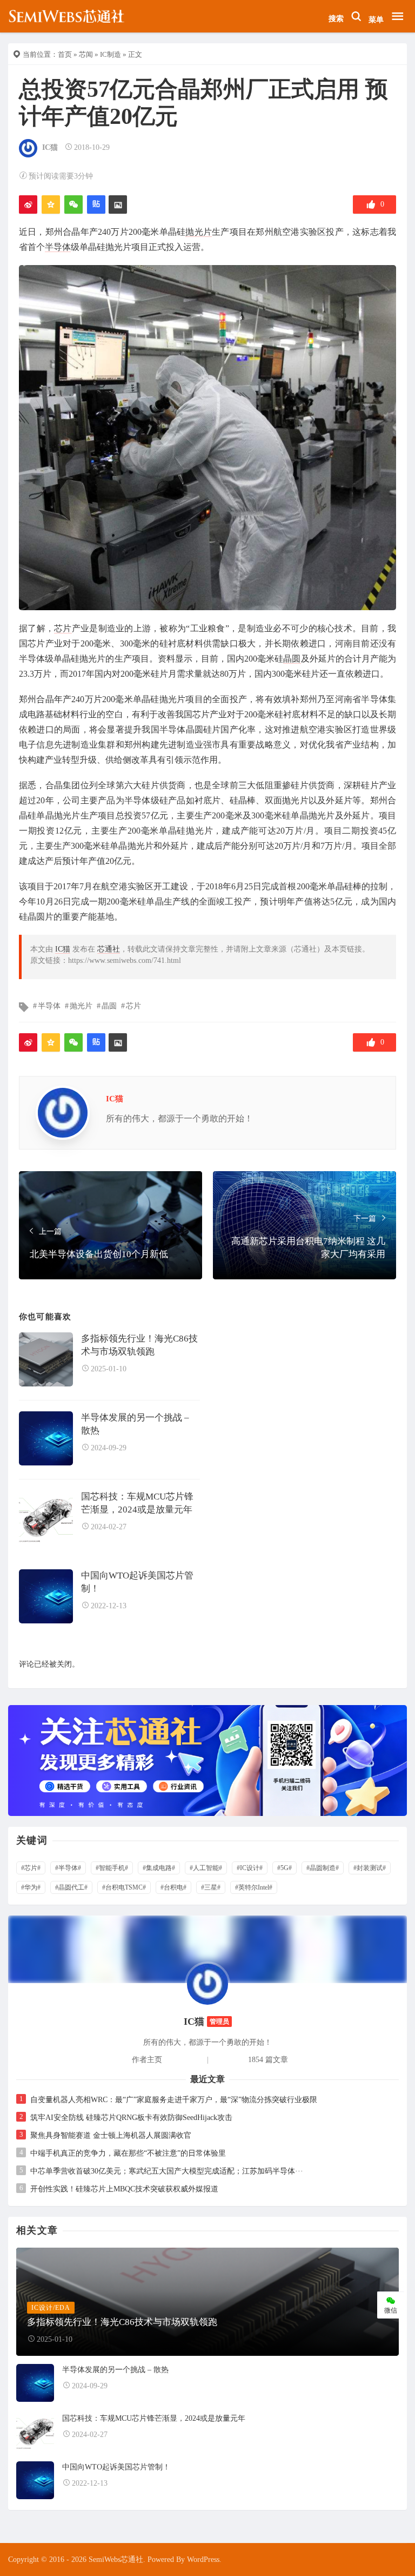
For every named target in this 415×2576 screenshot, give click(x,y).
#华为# (31, 1887)
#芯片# (31, 1868)
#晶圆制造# (323, 1868)
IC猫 (50, 147)
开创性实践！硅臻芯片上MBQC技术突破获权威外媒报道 (124, 2189)
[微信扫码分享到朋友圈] (73, 204)
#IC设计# (250, 1868)
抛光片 (199, 232)
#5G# (285, 1868)
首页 (65, 54)
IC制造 (111, 54)
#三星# (211, 1887)
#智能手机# (112, 1868)
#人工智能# (206, 1868)
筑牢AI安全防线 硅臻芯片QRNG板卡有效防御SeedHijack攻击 (131, 2118)
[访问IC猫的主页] (207, 1983)
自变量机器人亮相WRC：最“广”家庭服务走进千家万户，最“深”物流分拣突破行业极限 (174, 2100)
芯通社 (109, 949)
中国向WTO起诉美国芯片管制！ (137, 1582)
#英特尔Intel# (254, 1887)
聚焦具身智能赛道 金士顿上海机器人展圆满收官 (111, 2135)
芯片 (63, 628)
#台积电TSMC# (124, 1887)
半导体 (58, 247)
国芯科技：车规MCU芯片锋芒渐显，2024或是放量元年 (137, 1503)
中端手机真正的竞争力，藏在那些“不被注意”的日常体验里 (128, 2153)
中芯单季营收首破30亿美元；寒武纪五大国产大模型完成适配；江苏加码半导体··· (167, 2171)
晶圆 (292, 659)
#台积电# (173, 1887)
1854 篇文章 (268, 2060)
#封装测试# (370, 1868)
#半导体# (68, 1868)
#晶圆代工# (71, 1887)
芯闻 (86, 54)
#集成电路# (159, 1868)
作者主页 (147, 2060)
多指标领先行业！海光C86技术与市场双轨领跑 (139, 1345)
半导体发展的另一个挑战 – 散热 (135, 1424)
